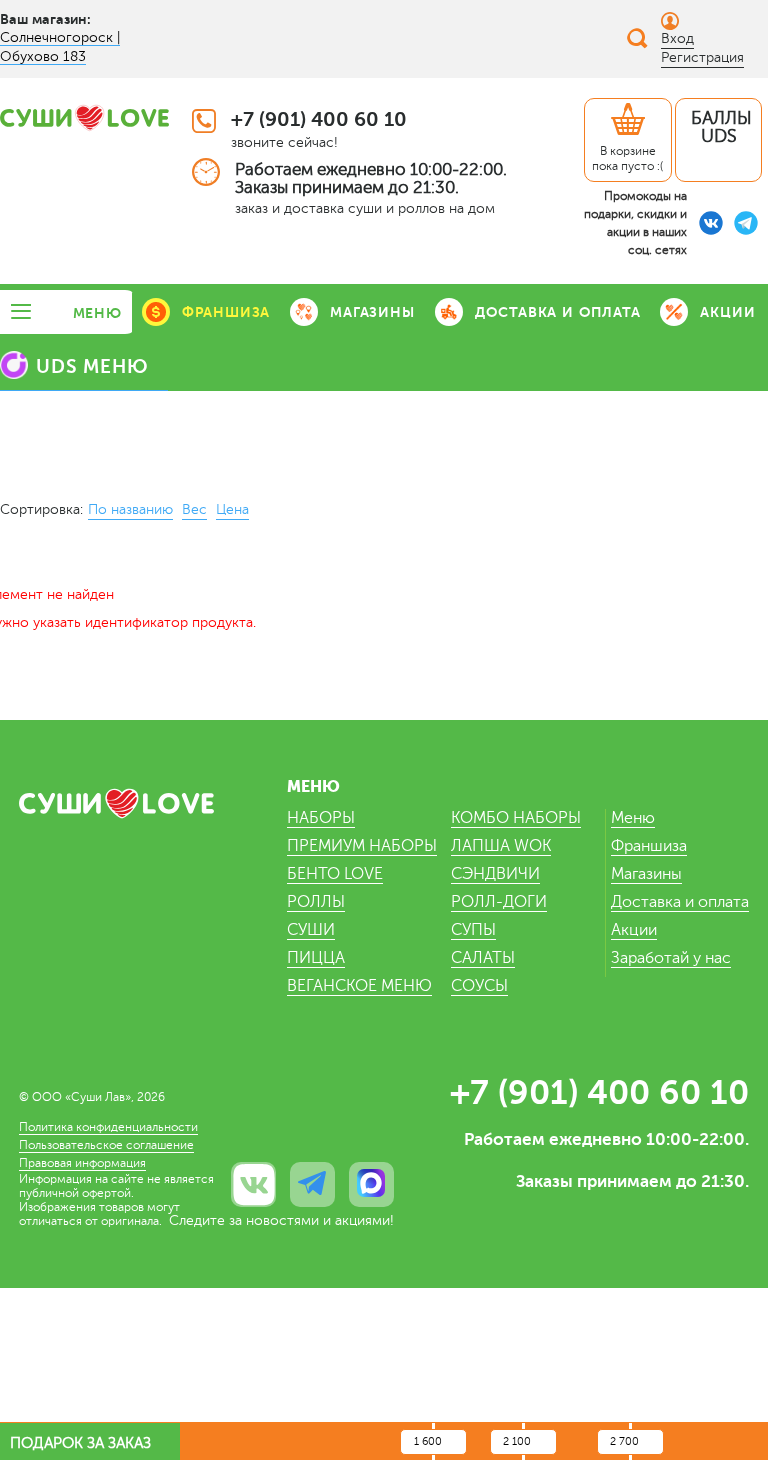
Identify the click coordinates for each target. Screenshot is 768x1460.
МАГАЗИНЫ (372, 312)
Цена (232, 509)
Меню (633, 818)
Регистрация (702, 57)
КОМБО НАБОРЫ (516, 818)
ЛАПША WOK (501, 846)
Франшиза (649, 846)
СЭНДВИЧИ (495, 874)
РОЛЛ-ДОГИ (499, 902)
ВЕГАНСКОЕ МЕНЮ (359, 986)
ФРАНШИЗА (226, 312)
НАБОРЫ (321, 818)
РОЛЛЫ (316, 902)
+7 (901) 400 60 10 (319, 119)
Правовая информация (82, 1163)
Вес (194, 509)
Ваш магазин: (45, 19)
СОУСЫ (479, 986)
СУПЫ (473, 930)
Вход (677, 38)
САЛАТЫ (483, 958)
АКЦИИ (727, 312)
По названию (130, 509)
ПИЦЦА (316, 958)
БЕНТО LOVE (335, 874)
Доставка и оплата (680, 902)
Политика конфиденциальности (108, 1127)
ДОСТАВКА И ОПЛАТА (558, 312)
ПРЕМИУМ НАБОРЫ (362, 846)
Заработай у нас (671, 958)
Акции (634, 930)
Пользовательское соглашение (106, 1145)
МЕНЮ (97, 313)
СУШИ (311, 930)
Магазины (646, 874)
